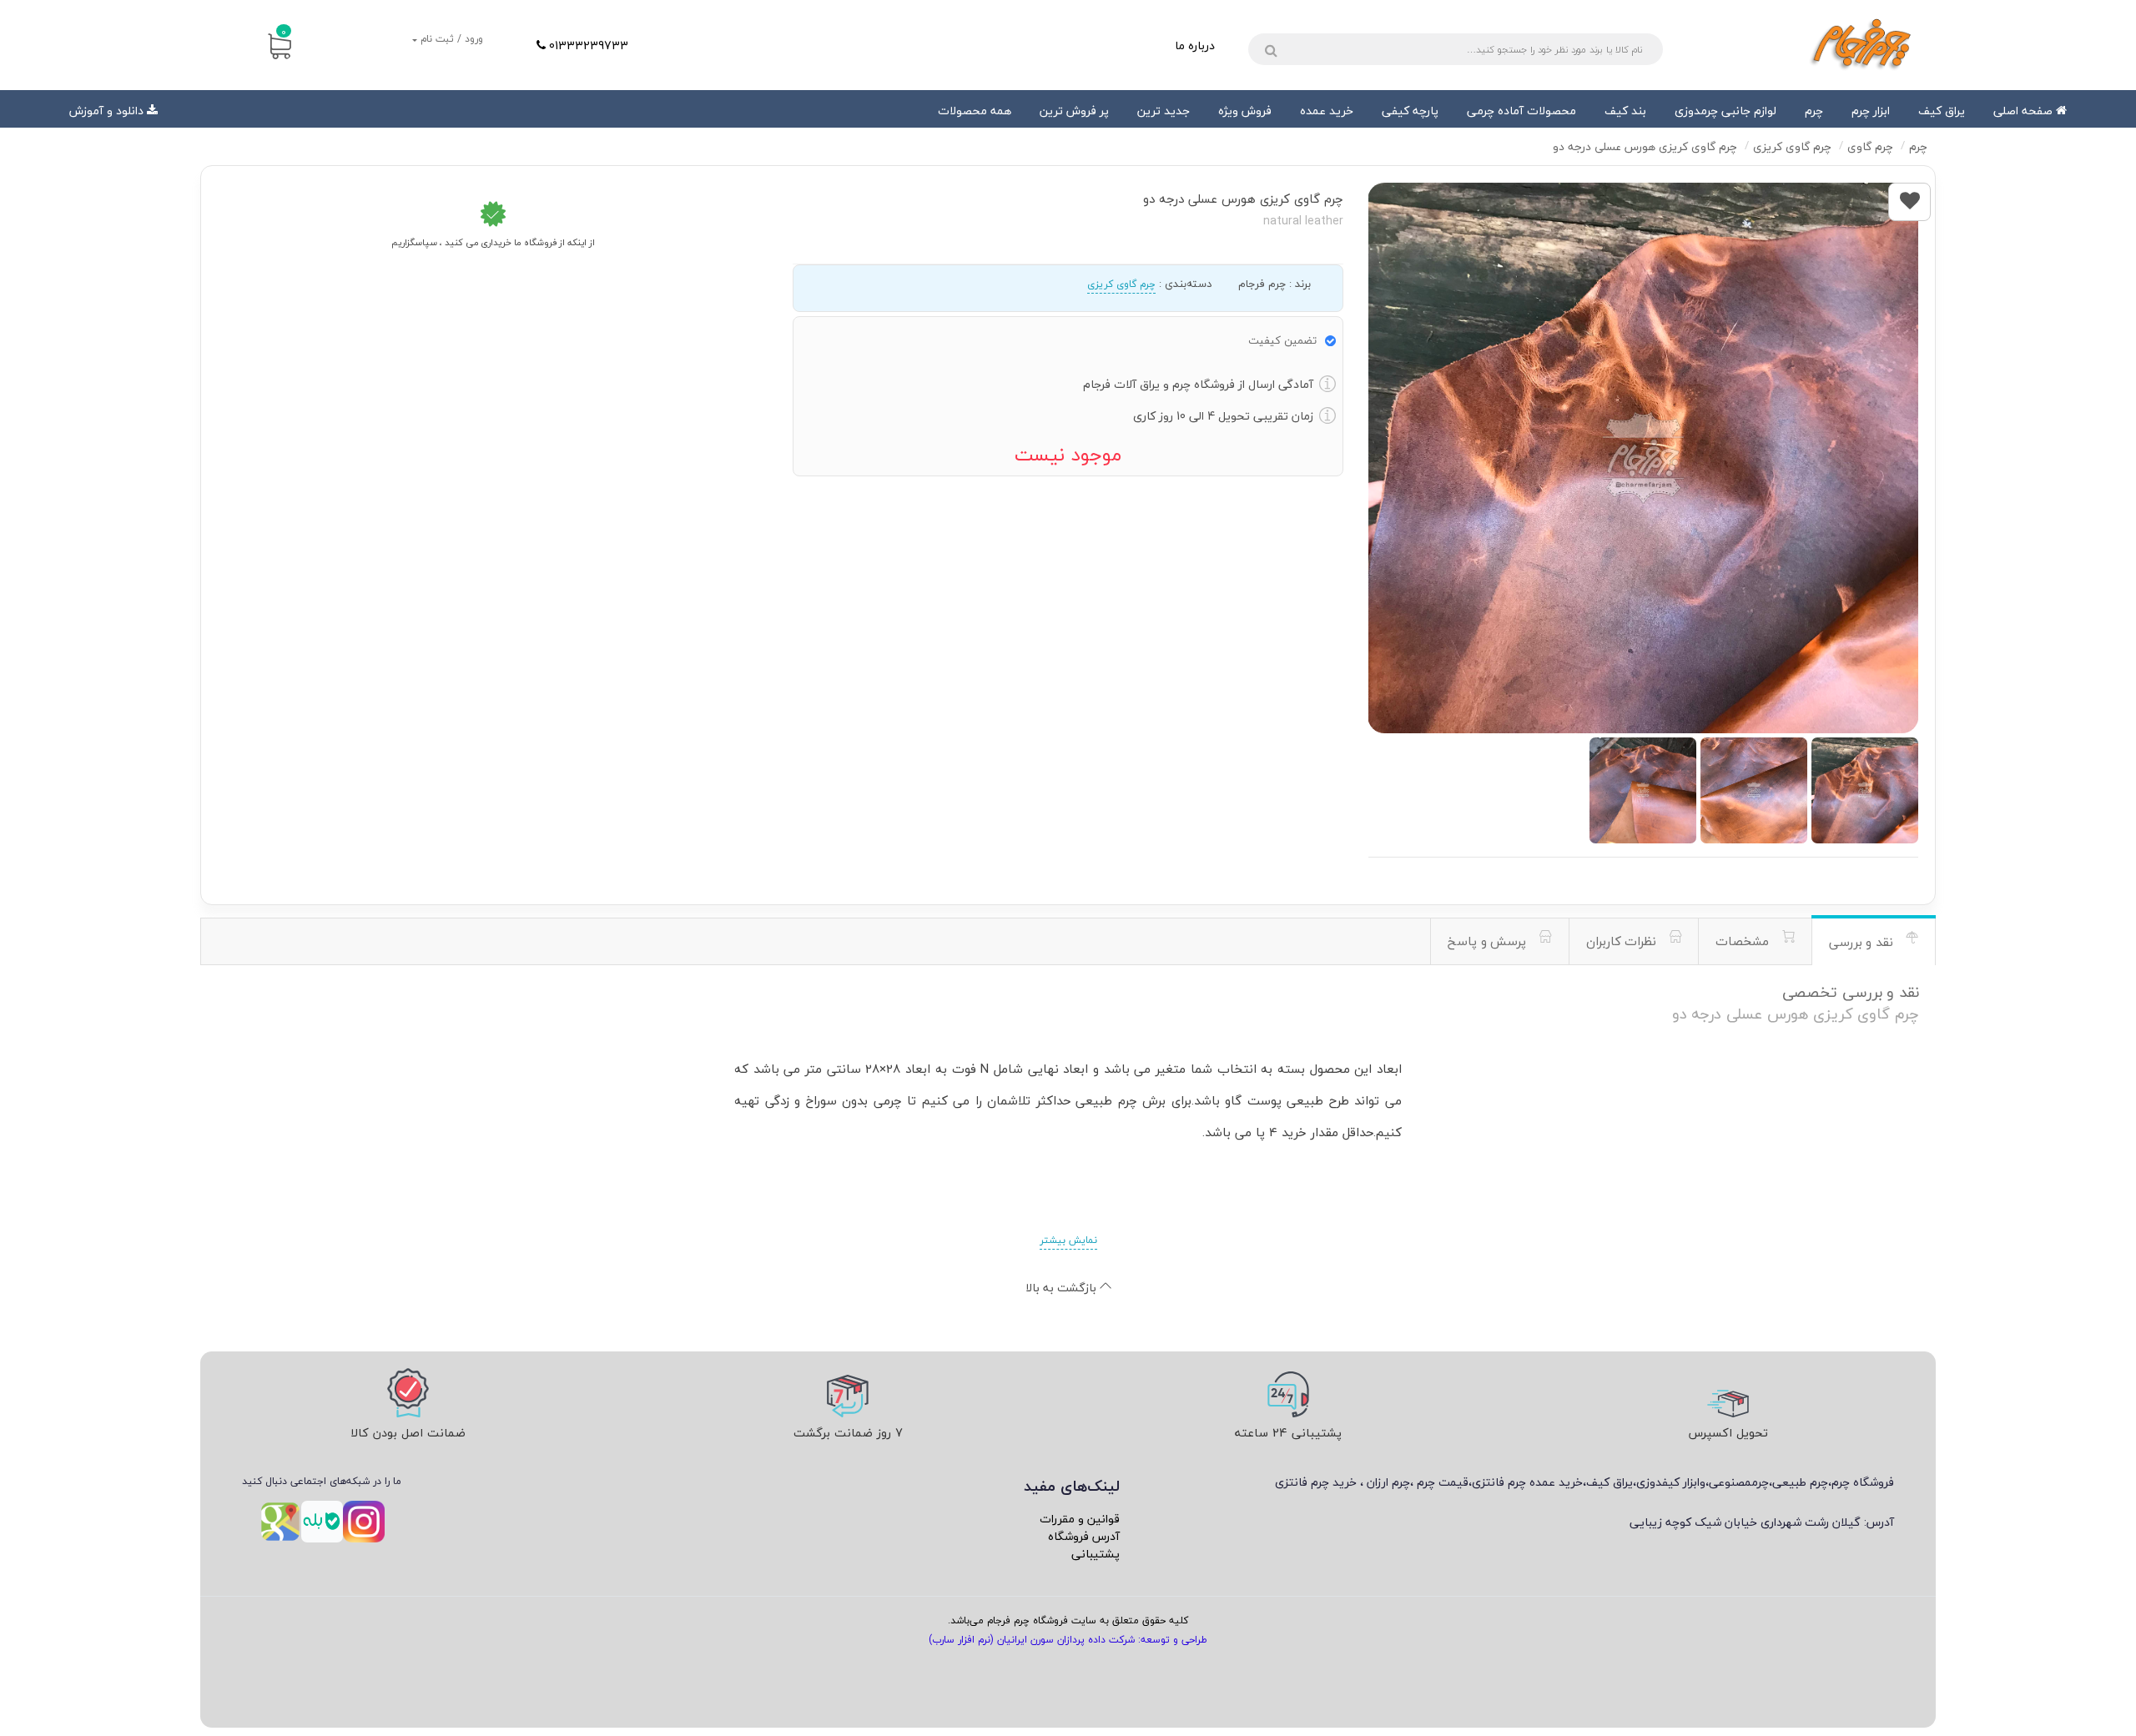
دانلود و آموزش (106, 111)
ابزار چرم (1871, 111)
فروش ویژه (1245, 111)
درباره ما (1195, 45)
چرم (1814, 111)
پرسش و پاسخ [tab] (1489, 941)
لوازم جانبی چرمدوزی (1725, 111)
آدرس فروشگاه (1084, 1536)
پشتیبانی (1096, 1554)
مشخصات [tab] (1744, 941)
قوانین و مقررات (1080, 1519)
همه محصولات (975, 111)
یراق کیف (1942, 111)
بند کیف (1625, 111)
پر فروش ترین (1074, 111)
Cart (284, 32)
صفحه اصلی (2025, 111)
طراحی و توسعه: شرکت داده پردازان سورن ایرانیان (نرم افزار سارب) (1068, 1640)
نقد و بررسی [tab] (1863, 942)
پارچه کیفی (1410, 111)
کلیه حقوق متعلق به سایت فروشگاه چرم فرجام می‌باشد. (1068, 1620)
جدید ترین (1164, 111)
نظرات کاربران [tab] (1623, 941)
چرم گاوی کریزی (1121, 284)
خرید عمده (1327, 111)
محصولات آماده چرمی (1521, 111)
